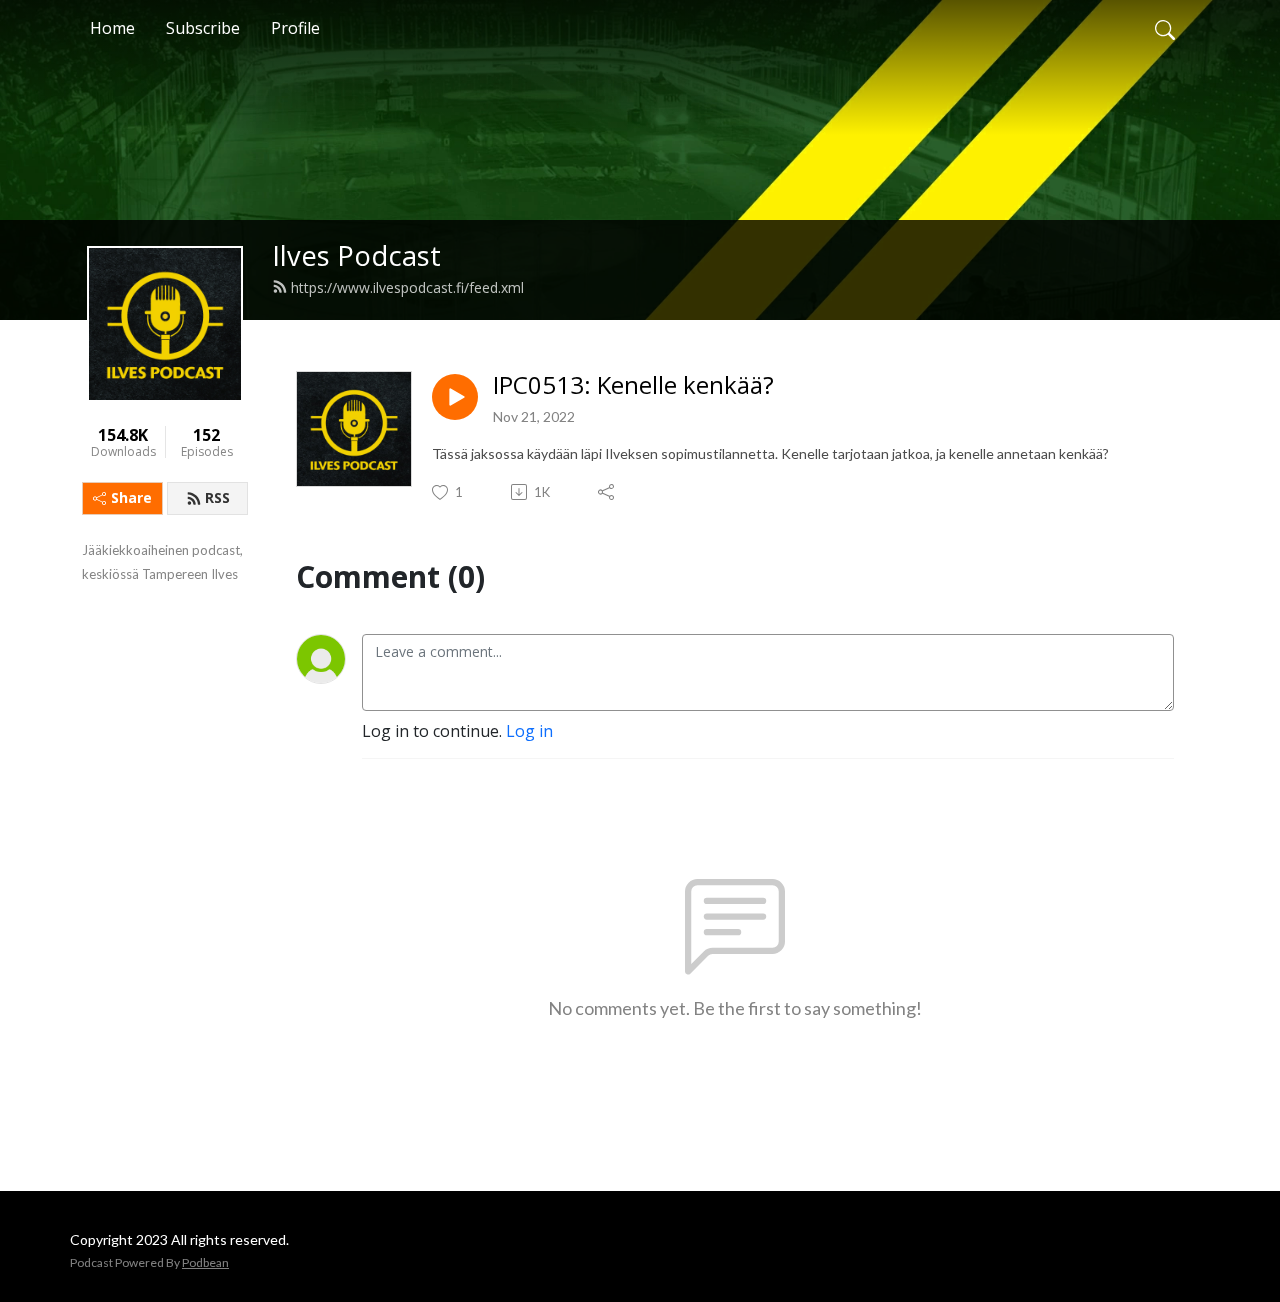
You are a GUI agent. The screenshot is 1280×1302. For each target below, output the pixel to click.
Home (112, 28)
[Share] (607, 492)
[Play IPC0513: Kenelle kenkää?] (455, 397)
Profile (295, 28)
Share (131, 497)
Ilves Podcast (356, 255)
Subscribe (203, 28)
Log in (529, 731)
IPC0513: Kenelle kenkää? (633, 385)
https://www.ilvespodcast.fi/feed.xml (407, 287)
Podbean (205, 1262)
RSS (217, 497)
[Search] (1165, 28)
